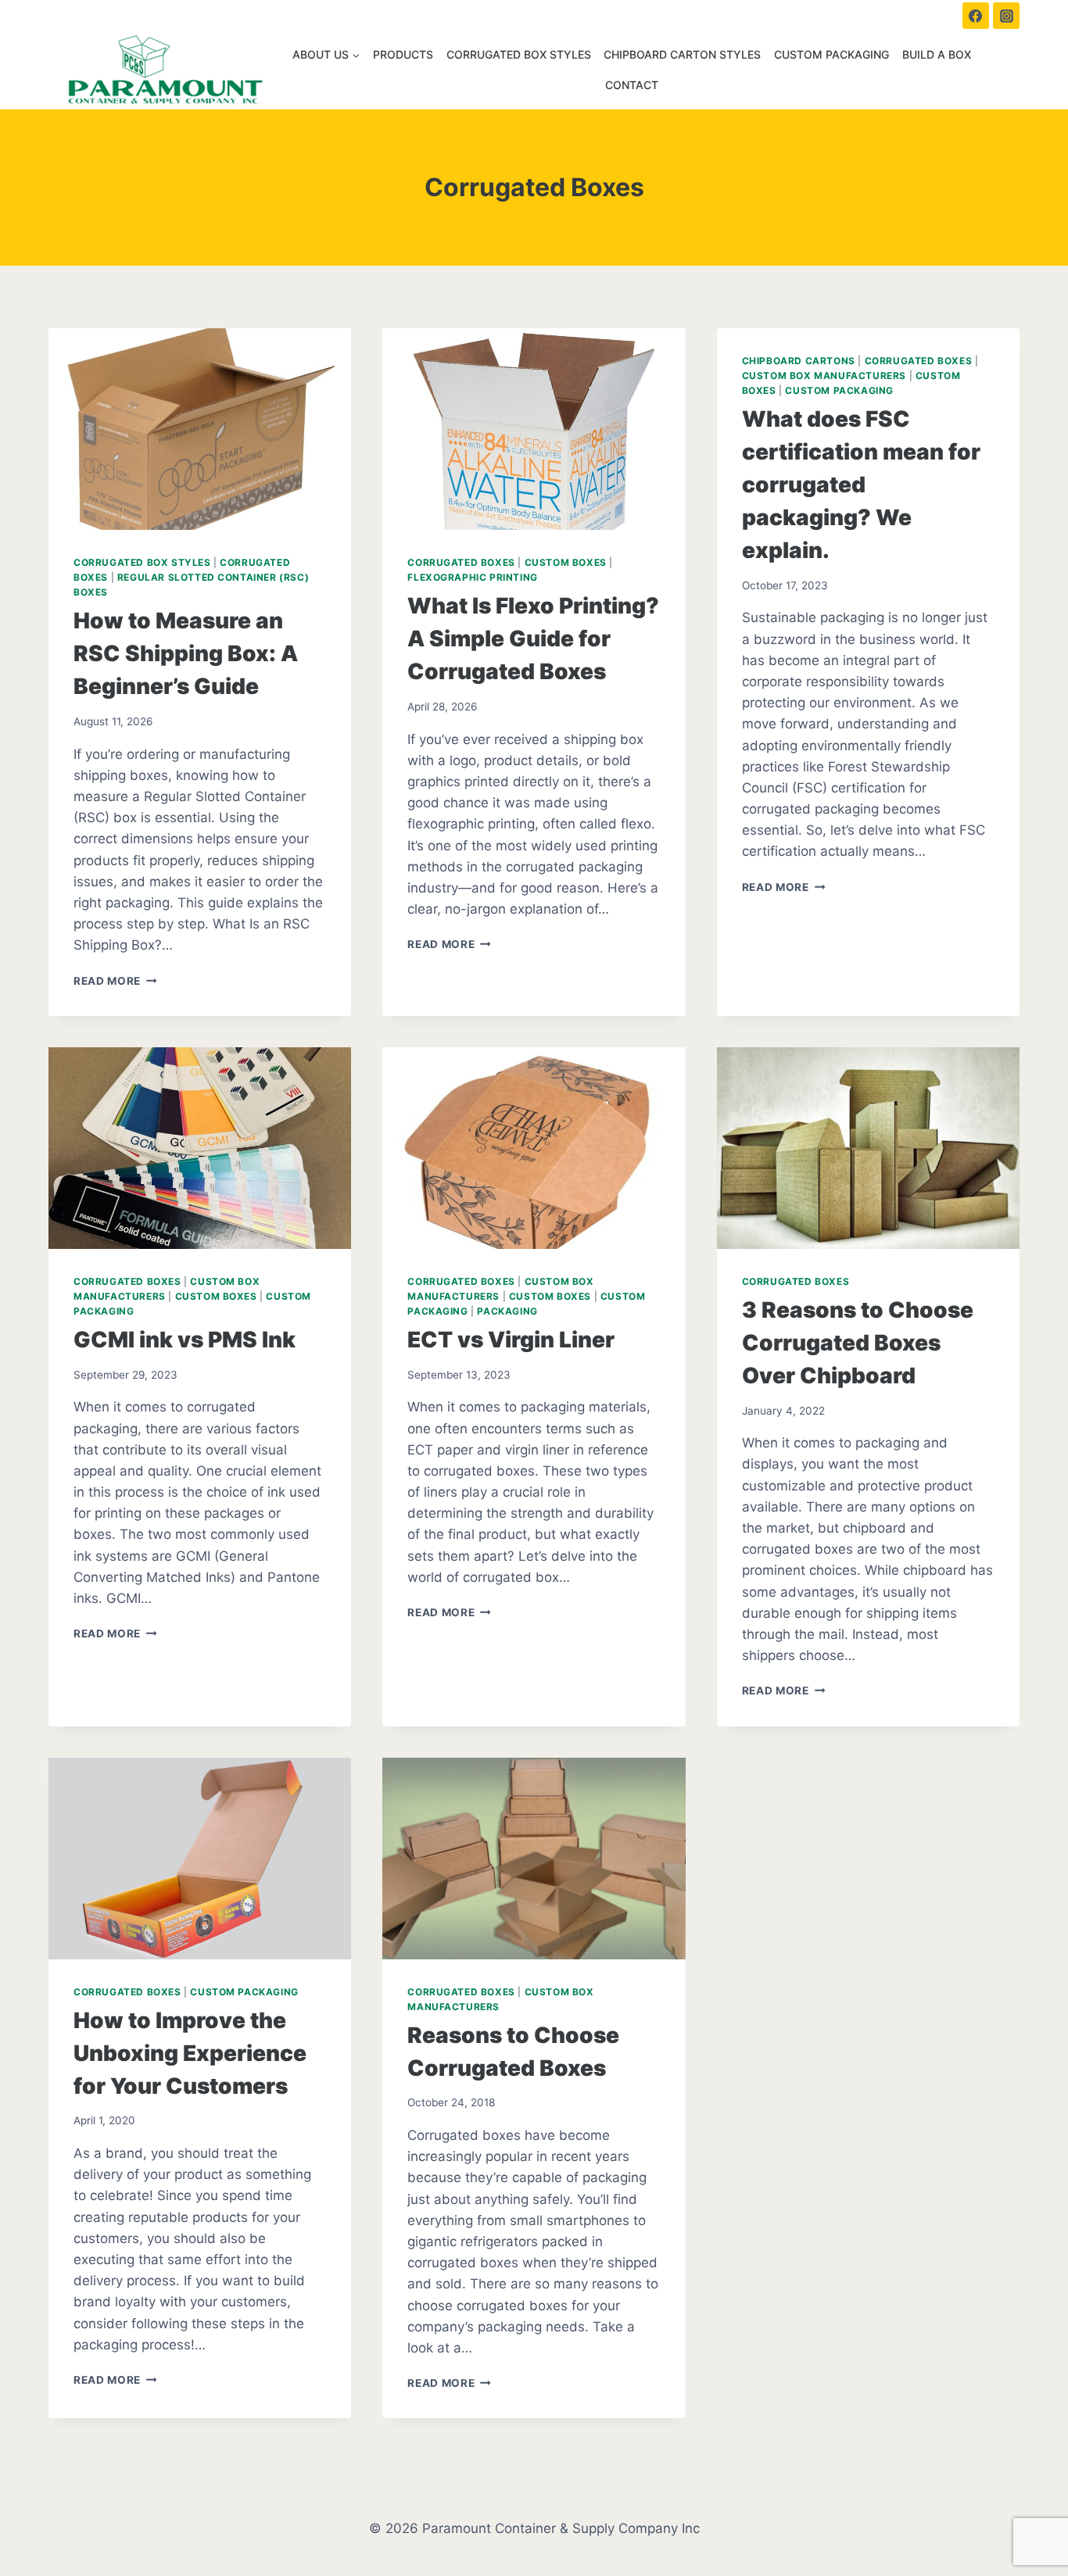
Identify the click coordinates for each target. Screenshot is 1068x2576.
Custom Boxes (566, 562)
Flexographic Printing (473, 577)
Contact (632, 85)
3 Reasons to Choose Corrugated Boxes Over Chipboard (858, 1343)
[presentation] (200, 429)
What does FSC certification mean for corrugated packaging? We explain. (861, 485)
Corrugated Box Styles (519, 54)
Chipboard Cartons (799, 361)
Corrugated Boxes (461, 562)
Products (403, 54)
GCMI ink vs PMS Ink (185, 1340)
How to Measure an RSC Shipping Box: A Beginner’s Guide (186, 653)
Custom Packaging (831, 54)
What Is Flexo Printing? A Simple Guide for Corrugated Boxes (533, 639)
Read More (115, 981)
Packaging (507, 1311)
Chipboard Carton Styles (682, 54)
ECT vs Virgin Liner (511, 1340)
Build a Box (937, 54)
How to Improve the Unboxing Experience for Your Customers (190, 2053)
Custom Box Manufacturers (824, 376)
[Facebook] (976, 16)
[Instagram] (1006, 16)
